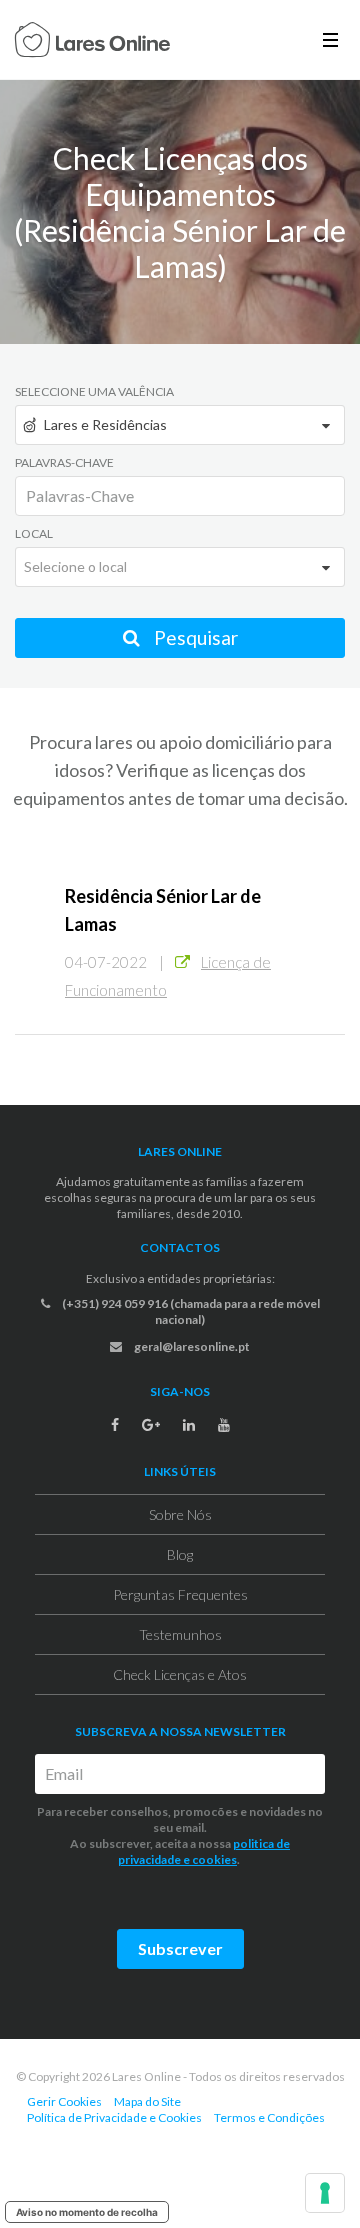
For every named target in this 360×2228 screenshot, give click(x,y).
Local (34, 533)
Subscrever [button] (180, 1948)
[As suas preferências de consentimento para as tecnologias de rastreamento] (325, 2193)
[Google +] (151, 1425)
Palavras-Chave (64, 462)
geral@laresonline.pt (191, 1346)
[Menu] (330, 39)
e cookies (209, 1859)
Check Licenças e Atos (180, 1674)
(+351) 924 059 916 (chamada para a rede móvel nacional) (190, 1311)
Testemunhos (180, 1634)
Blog (180, 1554)
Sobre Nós (180, 1514)
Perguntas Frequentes (180, 1594)
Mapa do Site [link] (147, 2101)
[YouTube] (224, 1425)
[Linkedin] (189, 1425)
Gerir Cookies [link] (64, 2101)
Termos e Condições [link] (269, 2117)
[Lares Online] (92, 42)
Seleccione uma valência (94, 391)
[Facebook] (115, 1425)
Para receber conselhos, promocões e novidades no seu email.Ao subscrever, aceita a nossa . (180, 1835)
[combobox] (180, 425)
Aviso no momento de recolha (87, 2212)
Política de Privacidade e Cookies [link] (114, 2117)
